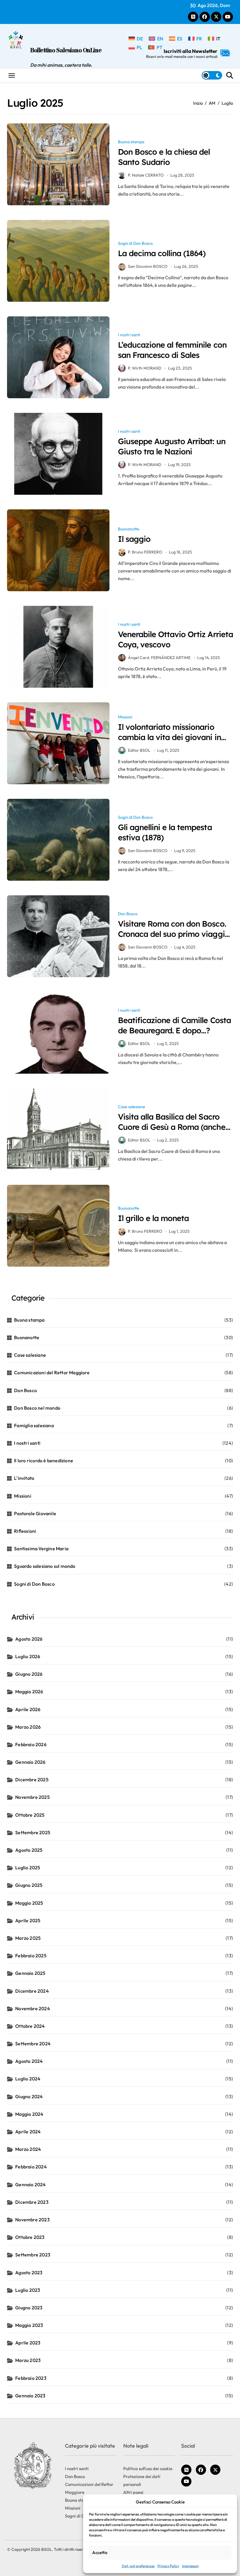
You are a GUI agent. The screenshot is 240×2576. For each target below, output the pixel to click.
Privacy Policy (168, 2566)
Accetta (100, 2552)
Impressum (190, 2566)
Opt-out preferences (138, 2566)
